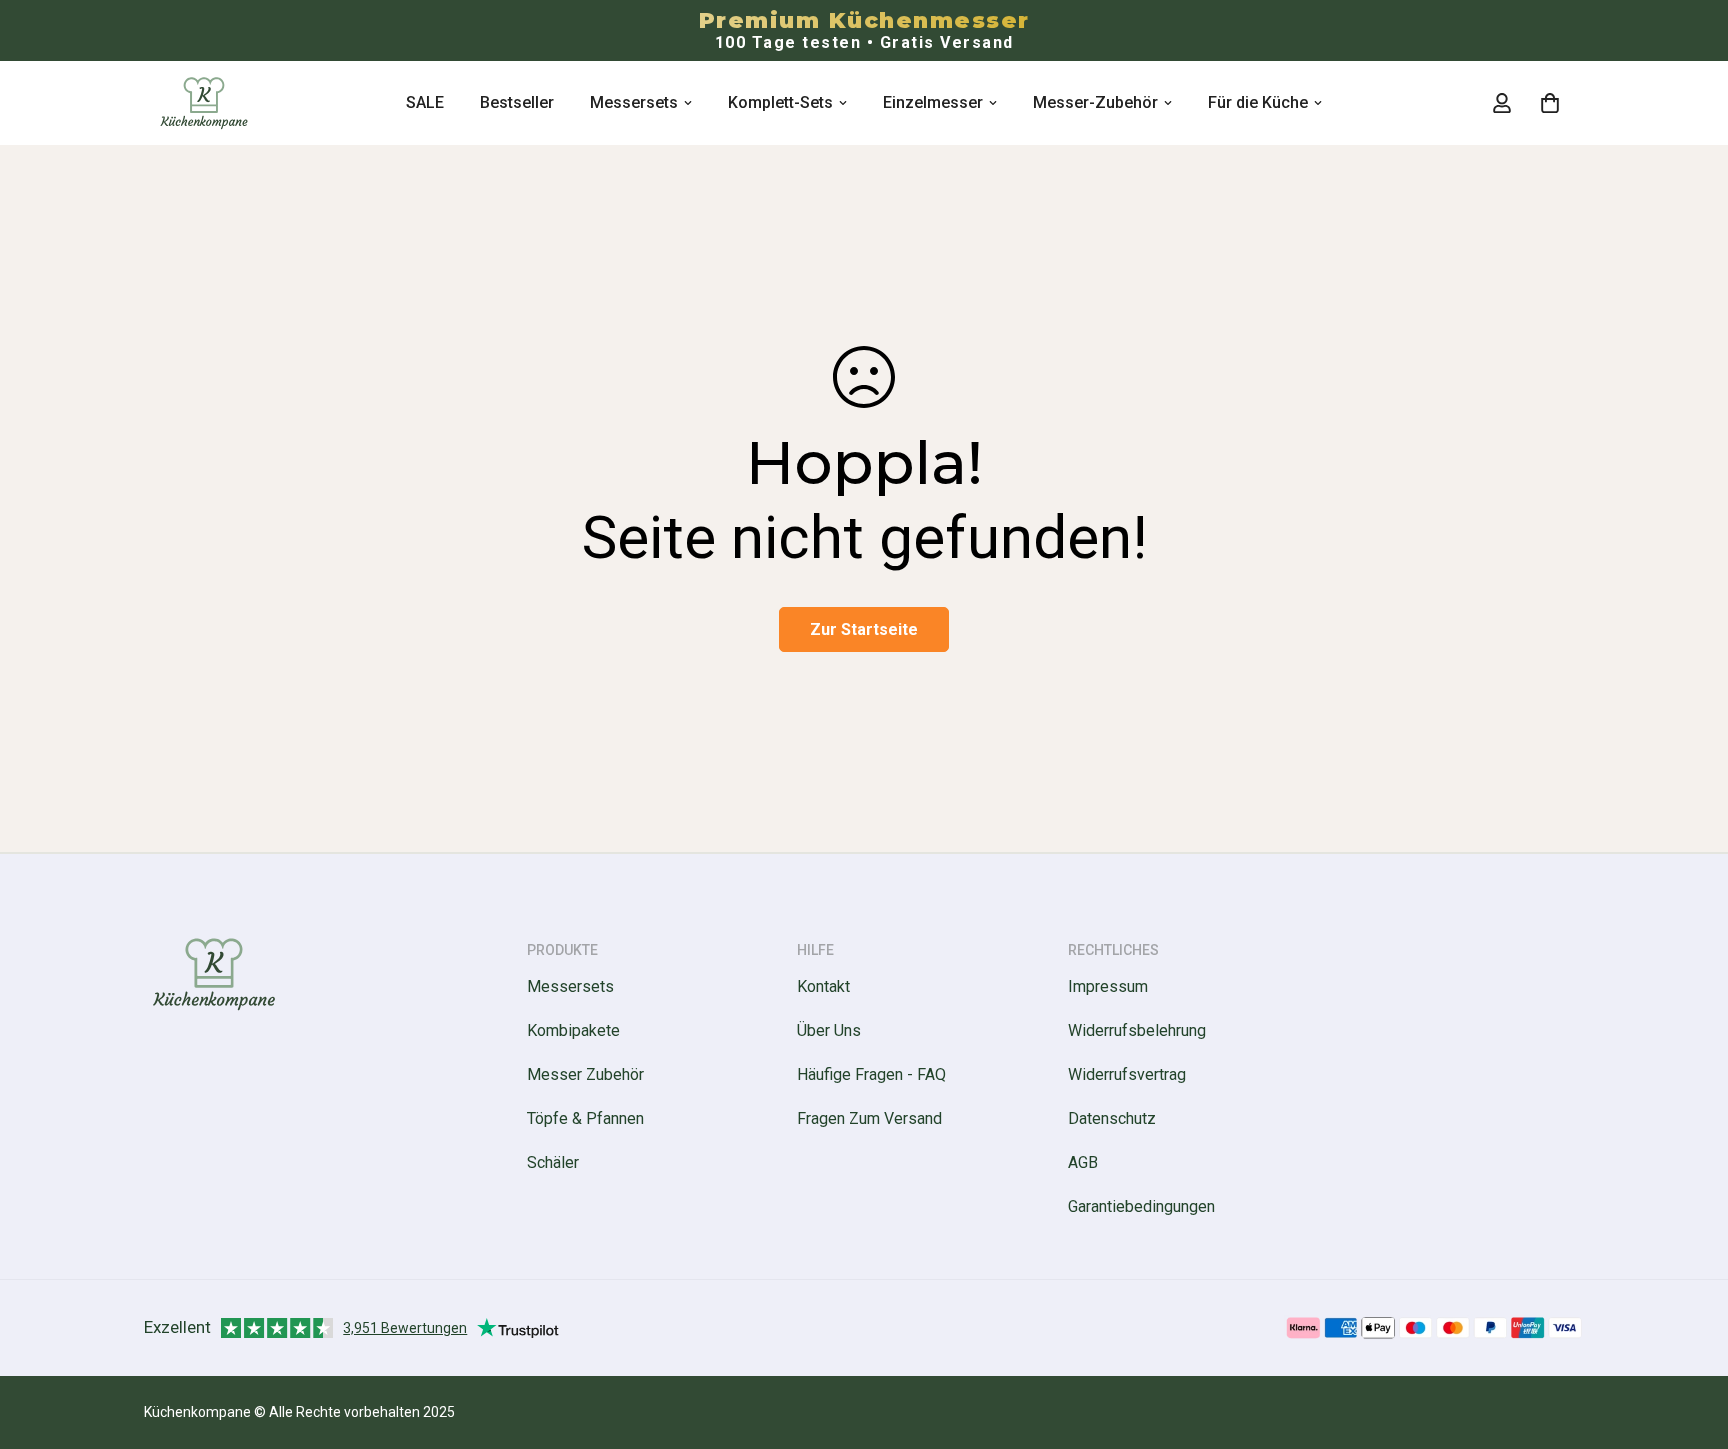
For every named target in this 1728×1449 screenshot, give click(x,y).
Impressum (1108, 986)
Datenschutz (1112, 1118)
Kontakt (823, 986)
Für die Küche (1258, 102)
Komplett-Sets (780, 102)
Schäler (553, 1162)
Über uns (829, 1030)
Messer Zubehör (585, 1074)
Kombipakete (573, 1030)
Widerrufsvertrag (1127, 1074)
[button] (1550, 103)
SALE (425, 102)
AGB (1083, 1162)
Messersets (634, 102)
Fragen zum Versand (869, 1118)
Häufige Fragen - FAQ (871, 1074)
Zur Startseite (864, 629)
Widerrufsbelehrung (1137, 1030)
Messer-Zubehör (1095, 102)
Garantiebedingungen (1141, 1206)
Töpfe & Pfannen (585, 1118)
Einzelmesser (933, 102)
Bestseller (517, 102)
